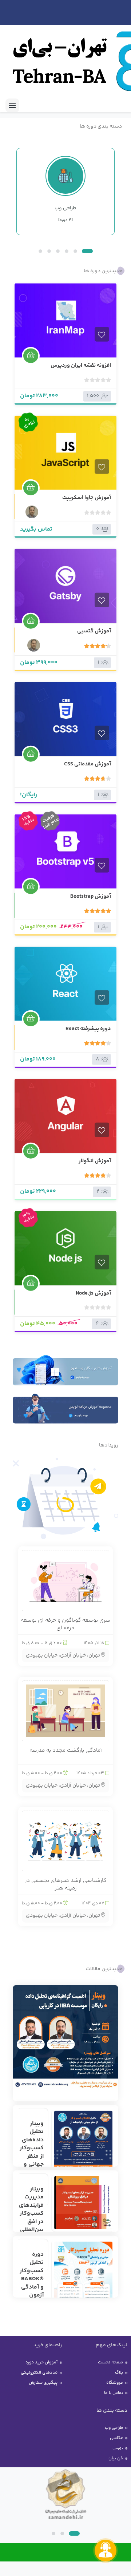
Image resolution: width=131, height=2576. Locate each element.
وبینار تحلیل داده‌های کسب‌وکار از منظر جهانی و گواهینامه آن (31, 2152)
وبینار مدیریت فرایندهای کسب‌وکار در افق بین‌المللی (31, 2209)
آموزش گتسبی (94, 631)
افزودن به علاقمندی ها (102, 334)
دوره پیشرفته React (88, 1029)
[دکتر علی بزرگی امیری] (31, 512)
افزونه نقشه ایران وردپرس (81, 365)
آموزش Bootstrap (91, 896)
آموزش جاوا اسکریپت (87, 497)
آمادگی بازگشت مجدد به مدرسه (66, 1750)
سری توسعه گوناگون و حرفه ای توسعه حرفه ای (65, 1624)
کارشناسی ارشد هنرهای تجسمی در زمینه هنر (65, 1884)
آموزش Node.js (93, 1293)
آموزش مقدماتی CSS (88, 764)
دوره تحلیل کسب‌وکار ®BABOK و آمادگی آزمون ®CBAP (32, 2279)
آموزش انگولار (95, 1161)
